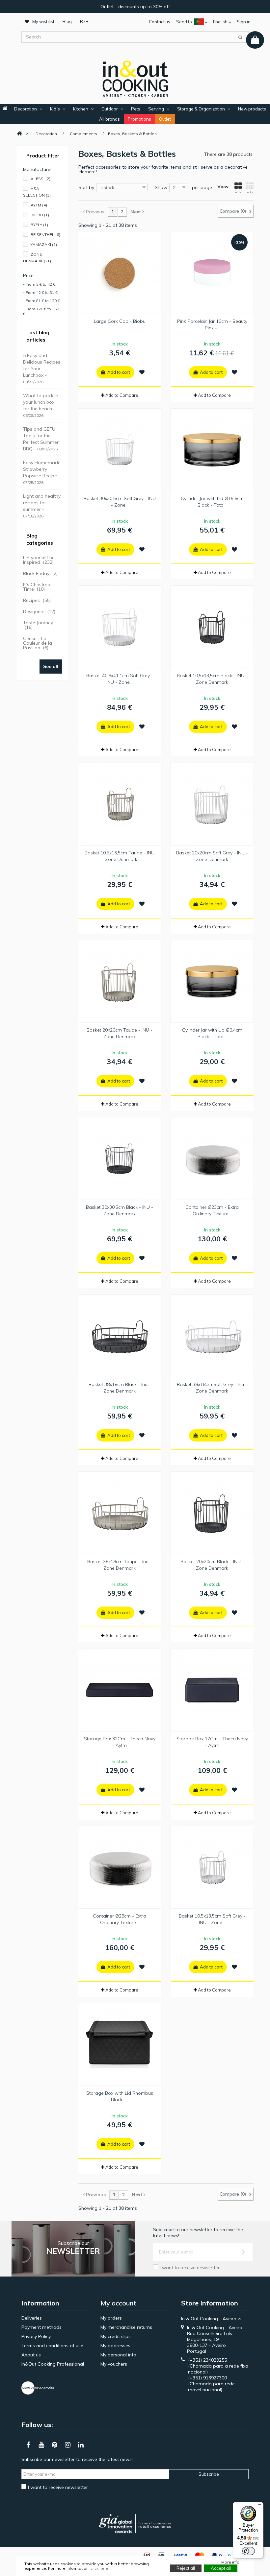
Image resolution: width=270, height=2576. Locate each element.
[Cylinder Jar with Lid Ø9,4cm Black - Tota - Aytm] (212, 981)
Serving (156, 109)
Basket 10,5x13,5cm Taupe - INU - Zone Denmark (120, 856)
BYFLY (39, 225)
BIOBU (40, 215)
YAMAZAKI (44, 244)
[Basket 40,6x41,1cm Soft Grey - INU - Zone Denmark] (120, 627)
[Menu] (259, 2506)
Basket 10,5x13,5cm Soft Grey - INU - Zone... (212, 1919)
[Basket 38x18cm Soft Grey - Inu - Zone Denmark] (212, 1336)
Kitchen (81, 109)
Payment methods (41, 2327)
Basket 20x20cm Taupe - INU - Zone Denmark (120, 1033)
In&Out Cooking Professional (53, 2364)
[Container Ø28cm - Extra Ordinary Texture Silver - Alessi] (120, 1867)
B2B (84, 21)
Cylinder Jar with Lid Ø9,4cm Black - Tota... (212, 1033)
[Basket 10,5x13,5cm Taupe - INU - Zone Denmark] (120, 804)
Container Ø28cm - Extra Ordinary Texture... (120, 1919)
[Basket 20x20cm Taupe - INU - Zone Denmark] (120, 981)
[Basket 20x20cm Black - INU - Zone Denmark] (212, 1513)
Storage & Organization (201, 109)
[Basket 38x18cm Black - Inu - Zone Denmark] (120, 1336)
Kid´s (55, 109)
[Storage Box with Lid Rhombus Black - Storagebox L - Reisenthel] (120, 2044)
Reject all (186, 2568)
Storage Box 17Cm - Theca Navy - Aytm (212, 1742)
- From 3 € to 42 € (39, 284)
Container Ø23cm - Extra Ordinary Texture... (212, 1210)
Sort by (86, 187)
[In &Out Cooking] (135, 78)
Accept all (221, 2568)
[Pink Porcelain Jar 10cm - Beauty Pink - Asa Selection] (212, 273)
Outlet (165, 119)
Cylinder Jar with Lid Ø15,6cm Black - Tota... (212, 502)
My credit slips (116, 2336)
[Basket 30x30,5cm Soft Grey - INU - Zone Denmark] (120, 450)
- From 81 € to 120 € (41, 301)
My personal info (118, 2355)
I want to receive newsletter (190, 2268)
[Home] (19, 134)
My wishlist (43, 21)
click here (99, 2568)
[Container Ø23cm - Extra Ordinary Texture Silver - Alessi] (212, 1158)
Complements (83, 134)
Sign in (244, 22)
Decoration (26, 109)
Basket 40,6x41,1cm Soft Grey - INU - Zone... (120, 679)
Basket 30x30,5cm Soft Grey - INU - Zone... (120, 502)
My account (118, 2303)
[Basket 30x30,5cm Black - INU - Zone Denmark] (120, 1158)
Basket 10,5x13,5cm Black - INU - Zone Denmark (212, 679)
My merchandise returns (126, 2327)
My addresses (115, 2346)
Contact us (160, 22)
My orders (111, 2318)
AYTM (39, 205)
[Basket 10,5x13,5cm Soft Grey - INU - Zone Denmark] (212, 1867)
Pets (136, 109)
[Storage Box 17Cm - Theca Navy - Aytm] (212, 1690)
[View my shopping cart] (255, 40)
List (250, 191)
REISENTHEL (45, 235)
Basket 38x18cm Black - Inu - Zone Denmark (120, 1388)
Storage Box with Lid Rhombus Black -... (120, 2096)
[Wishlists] (142, 372)
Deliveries (32, 2318)
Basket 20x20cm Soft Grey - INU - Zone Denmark (212, 856)
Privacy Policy (36, 2336)
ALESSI (40, 179)
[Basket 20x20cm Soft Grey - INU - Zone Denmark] (212, 804)
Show (161, 187)
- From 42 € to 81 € (40, 292)
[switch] (248, 2551)
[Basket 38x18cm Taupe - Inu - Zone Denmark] (120, 1513)
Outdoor (110, 109)
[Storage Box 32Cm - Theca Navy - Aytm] (120, 1690)
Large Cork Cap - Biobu (120, 321)
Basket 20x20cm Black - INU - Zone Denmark (212, 1565)
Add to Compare (122, 395)
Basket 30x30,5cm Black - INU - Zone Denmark (120, 1210)
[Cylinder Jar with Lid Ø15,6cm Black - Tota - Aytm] (212, 450)
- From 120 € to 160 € (41, 311)
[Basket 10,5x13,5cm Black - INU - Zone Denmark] (212, 627)
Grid (238, 191)
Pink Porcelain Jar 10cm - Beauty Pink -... (212, 324)
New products (252, 109)
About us (31, 2355)
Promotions (139, 119)
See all (51, 666)
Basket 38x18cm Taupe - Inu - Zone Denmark (120, 1565)
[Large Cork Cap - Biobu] (120, 273)
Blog (67, 21)
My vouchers (114, 2364)
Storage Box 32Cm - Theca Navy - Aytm (120, 1742)
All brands (109, 119)
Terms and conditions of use (52, 2346)
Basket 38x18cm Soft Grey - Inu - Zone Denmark (212, 1388)
